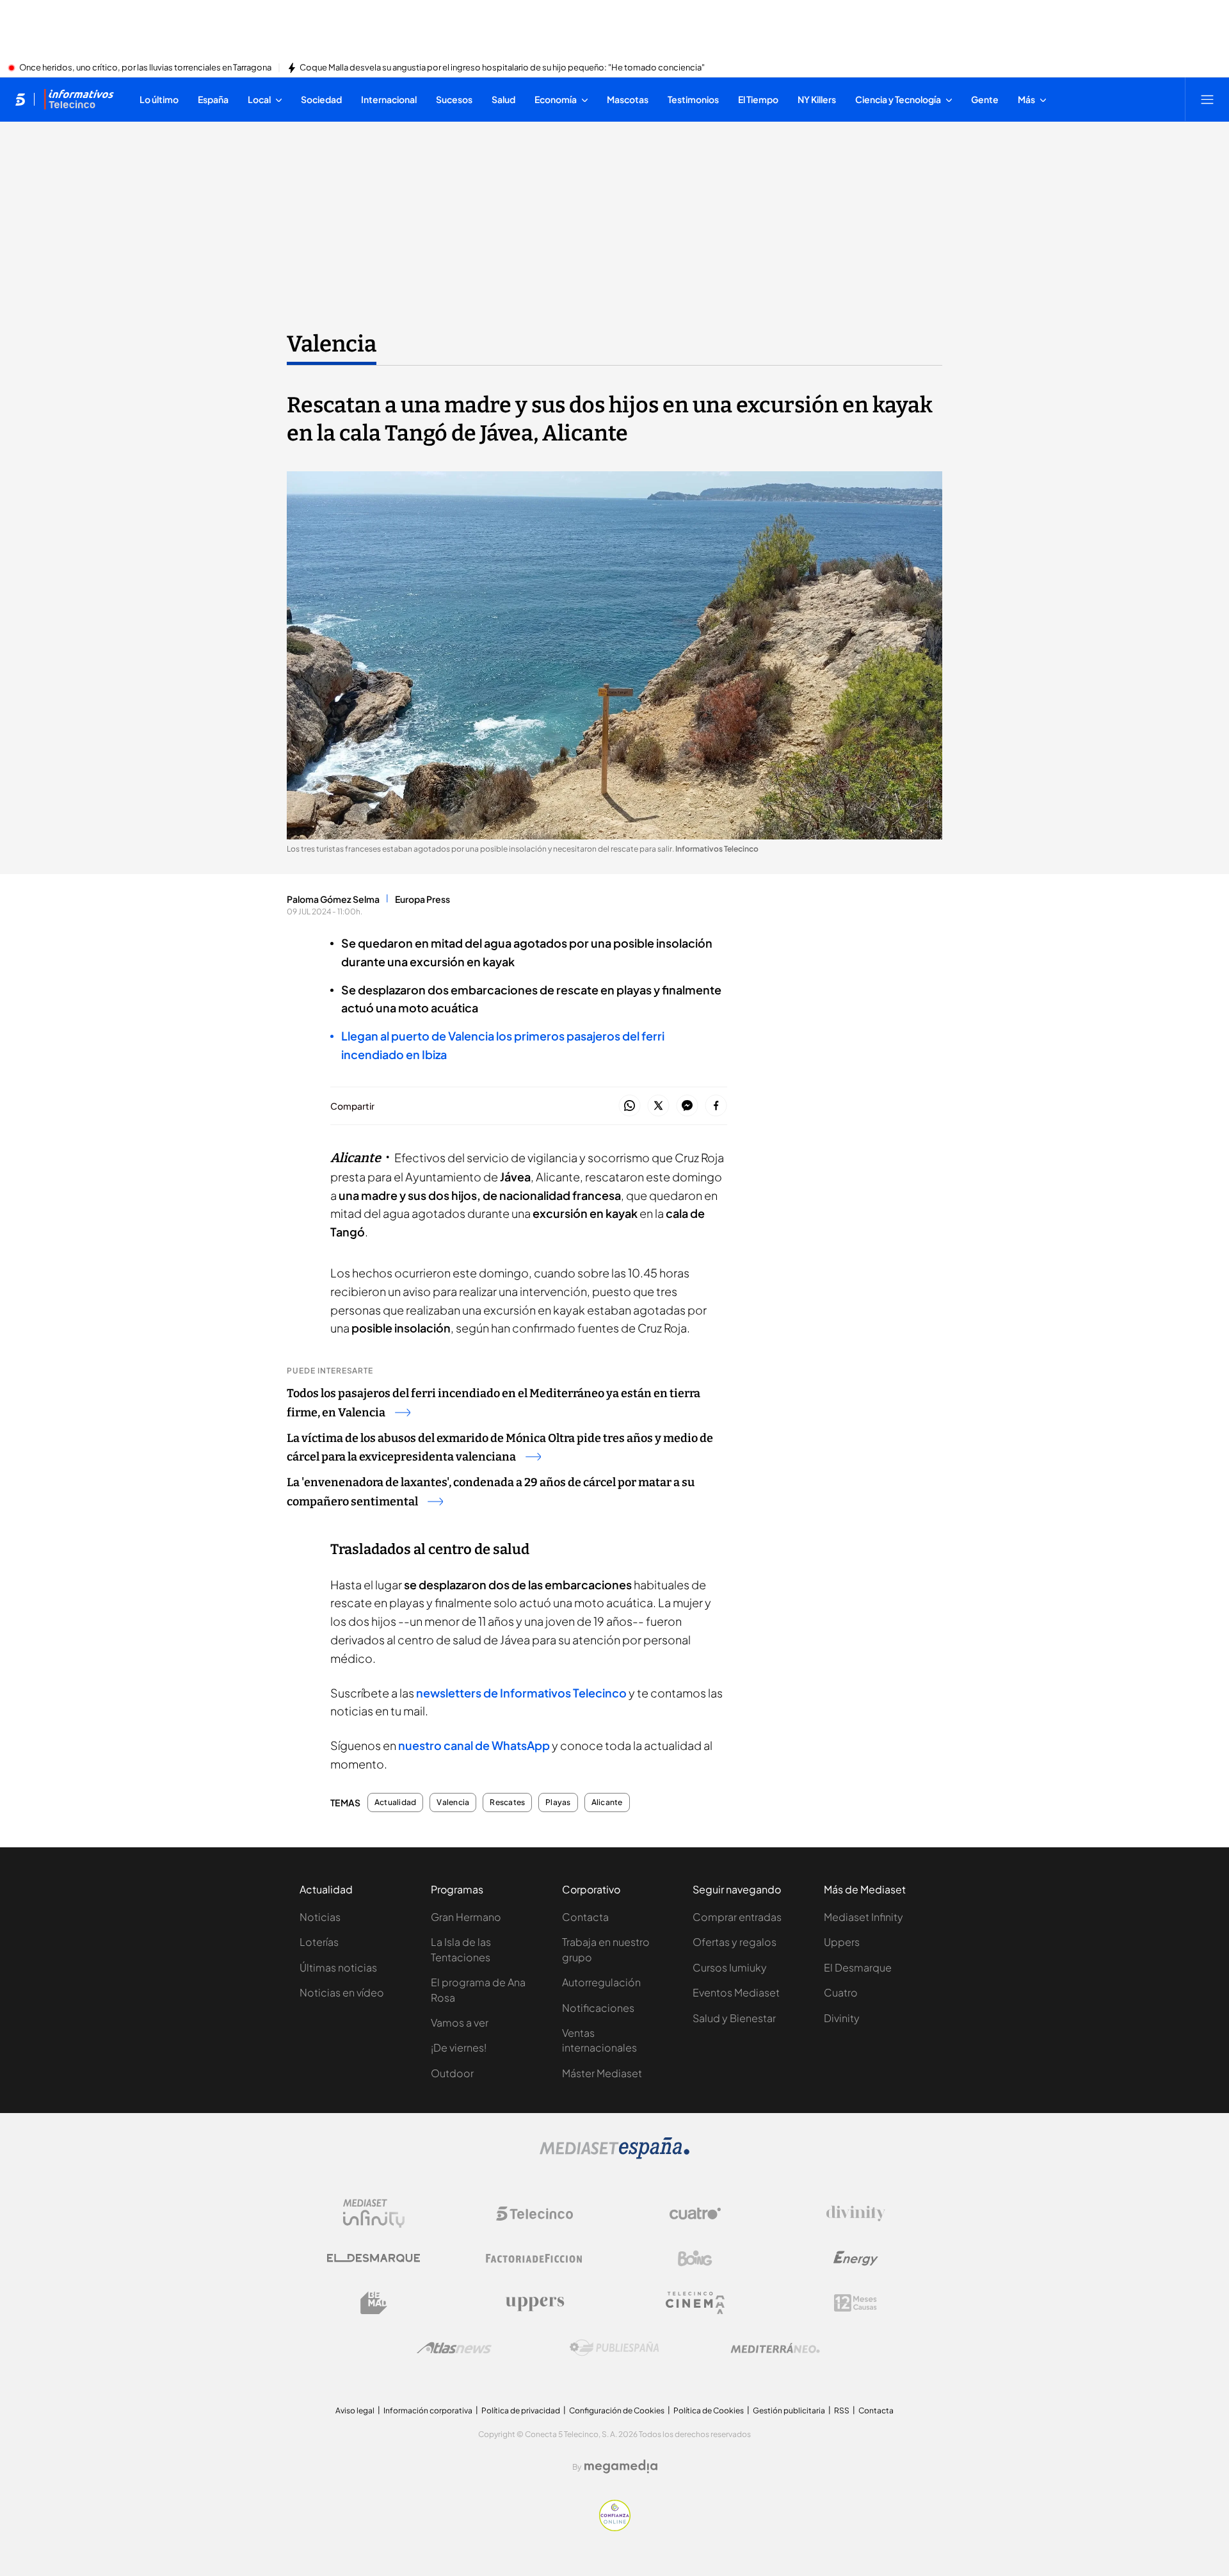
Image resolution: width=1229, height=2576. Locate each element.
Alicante (607, 1802)
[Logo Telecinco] (534, 2214)
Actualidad (395, 1802)
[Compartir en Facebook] (716, 1106)
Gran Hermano (466, 1917)
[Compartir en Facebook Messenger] (687, 1106)
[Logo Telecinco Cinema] (695, 2303)
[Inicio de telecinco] (20, 99)
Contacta (585, 1917)
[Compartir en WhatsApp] (630, 1106)
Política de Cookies (709, 2410)
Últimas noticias (338, 1967)
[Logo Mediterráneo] (775, 2348)
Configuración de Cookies (617, 2410)
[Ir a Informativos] (79, 99)
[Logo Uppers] (534, 2303)
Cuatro (841, 1992)
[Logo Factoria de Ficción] (534, 2258)
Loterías (319, 1942)
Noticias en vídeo (342, 1992)
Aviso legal (355, 2410)
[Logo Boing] (695, 2258)
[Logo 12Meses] (855, 2303)
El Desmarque (858, 1967)
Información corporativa (428, 2410)
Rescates (507, 1802)
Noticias (320, 1917)
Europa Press (422, 899)
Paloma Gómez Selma (333, 899)
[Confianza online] (615, 2527)
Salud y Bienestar (734, 2018)
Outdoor (452, 2073)
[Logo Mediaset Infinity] (374, 2214)
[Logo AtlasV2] (454, 2348)
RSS (842, 2410)
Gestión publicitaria (789, 2410)
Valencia (332, 344)
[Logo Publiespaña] (614, 2348)
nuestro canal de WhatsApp (474, 1745)
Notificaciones (598, 2008)
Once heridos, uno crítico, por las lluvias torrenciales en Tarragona (145, 68)
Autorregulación (601, 1982)
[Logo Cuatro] (695, 2214)
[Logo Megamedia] (621, 2467)
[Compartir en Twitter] (658, 1106)
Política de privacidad (521, 2410)
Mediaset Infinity (864, 1917)
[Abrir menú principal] (1207, 99)
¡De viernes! (459, 2047)
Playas (558, 1802)
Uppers (842, 1942)
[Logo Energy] (856, 2258)
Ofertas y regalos (735, 1942)
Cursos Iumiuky (730, 1967)
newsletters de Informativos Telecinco (521, 1693)
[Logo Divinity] (856, 2214)
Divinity (842, 2018)
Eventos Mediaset (736, 1992)
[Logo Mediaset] (614, 2155)
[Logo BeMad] (374, 2303)
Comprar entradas (737, 1917)
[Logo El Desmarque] (374, 2258)
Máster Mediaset (602, 2073)
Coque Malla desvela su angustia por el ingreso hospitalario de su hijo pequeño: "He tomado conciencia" (502, 68)
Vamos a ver (460, 2022)
